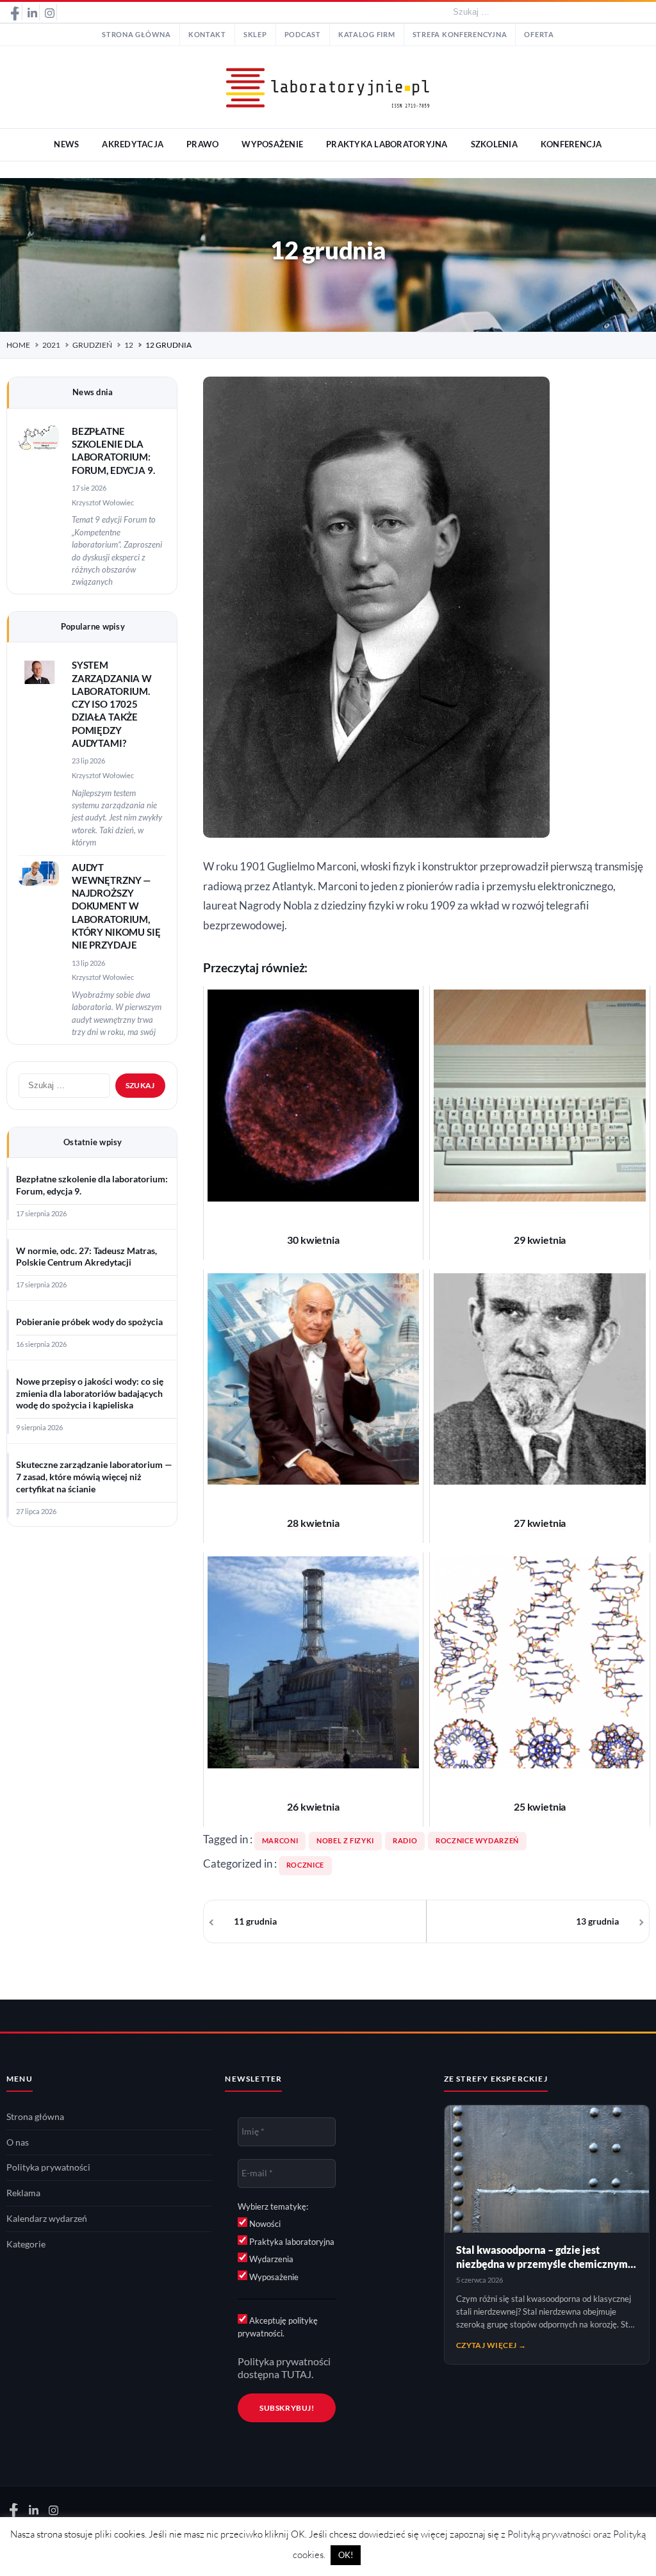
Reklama (23, 2193)
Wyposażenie (273, 2277)
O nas (18, 2142)
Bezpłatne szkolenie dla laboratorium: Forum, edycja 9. (92, 1185)
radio (405, 1841)
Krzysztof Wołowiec (103, 502)
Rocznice (305, 1865)
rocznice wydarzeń (477, 1841)
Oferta (539, 35)
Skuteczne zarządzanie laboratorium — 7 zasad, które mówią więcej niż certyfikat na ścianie (94, 1477)
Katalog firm (367, 35)
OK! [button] (346, 2555)
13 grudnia (597, 1921)
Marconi (280, 1841)
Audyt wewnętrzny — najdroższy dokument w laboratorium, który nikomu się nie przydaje (116, 907)
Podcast (303, 35)
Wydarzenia (270, 2259)
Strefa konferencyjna (460, 35)
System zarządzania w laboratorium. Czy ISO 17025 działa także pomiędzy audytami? (112, 704)
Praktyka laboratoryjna (291, 2242)
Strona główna (136, 35)
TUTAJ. (297, 2374)
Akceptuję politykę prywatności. (278, 2327)
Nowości (264, 2224)
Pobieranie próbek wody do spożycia (89, 1322)
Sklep (255, 35)
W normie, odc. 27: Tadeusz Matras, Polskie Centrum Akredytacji (86, 1257)
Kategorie (26, 2244)
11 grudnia (255, 1921)
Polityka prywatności (48, 2167)
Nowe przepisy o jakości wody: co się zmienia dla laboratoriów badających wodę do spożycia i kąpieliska (90, 1394)
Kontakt (207, 35)
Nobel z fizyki (345, 1841)
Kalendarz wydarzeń (47, 2219)
